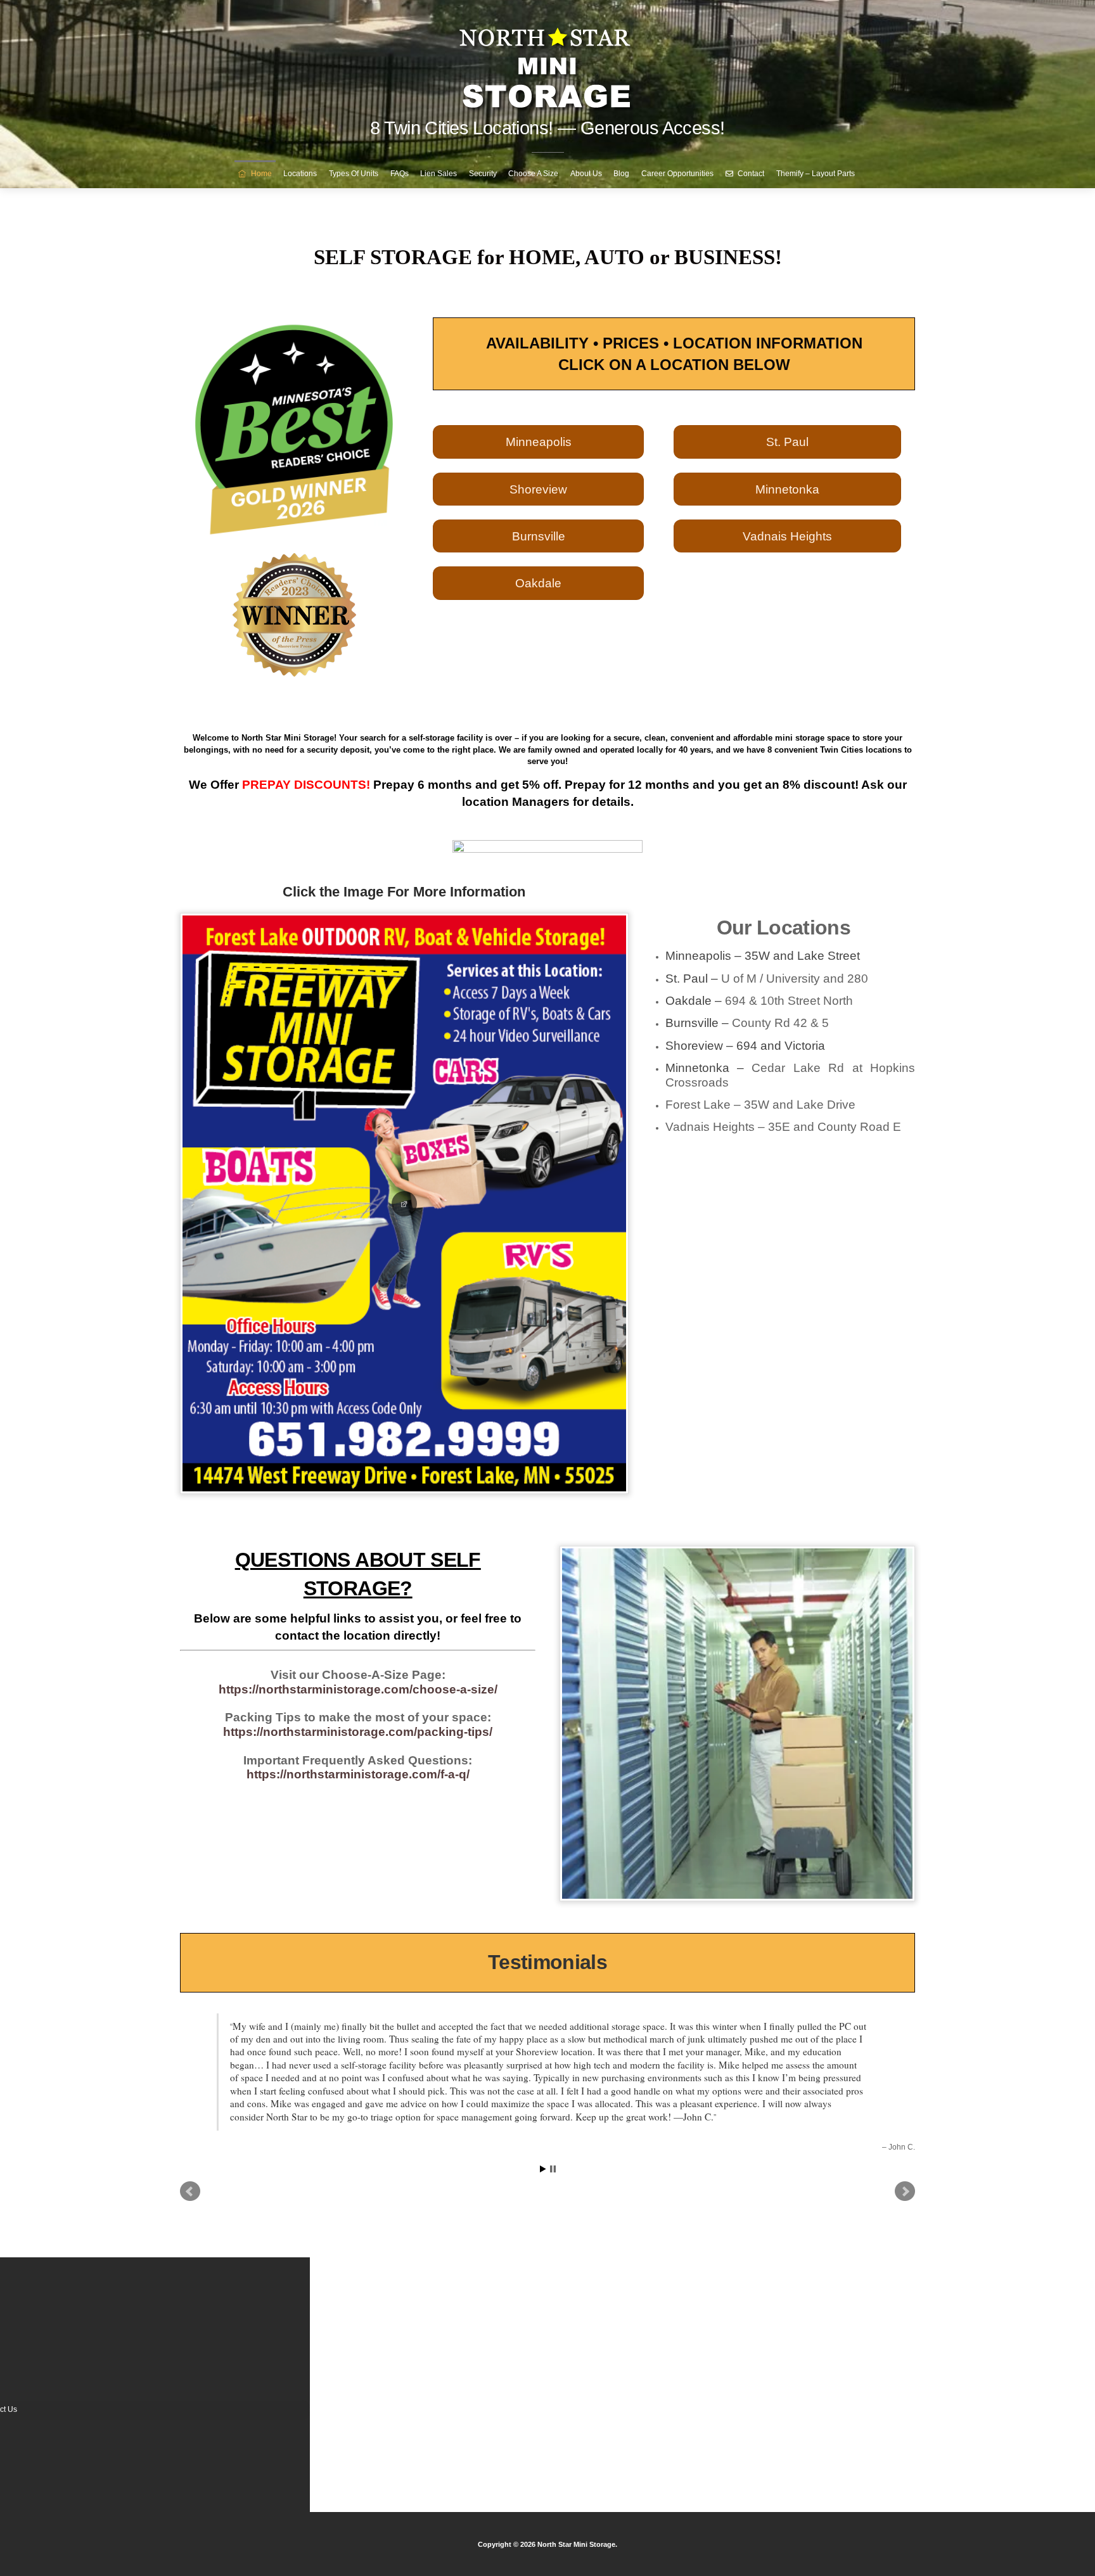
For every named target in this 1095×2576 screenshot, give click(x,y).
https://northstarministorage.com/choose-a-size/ (358, 1689)
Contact (750, 174)
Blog (621, 174)
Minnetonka (787, 489)
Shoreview (538, 489)
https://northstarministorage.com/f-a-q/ (358, 1774)
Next (905, 2127)
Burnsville (539, 536)
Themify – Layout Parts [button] (816, 174)
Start (543, 2104)
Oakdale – (759, 1001)
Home (260, 174)
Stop (553, 2104)
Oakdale (538, 583)
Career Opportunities (677, 174)
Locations (300, 174)
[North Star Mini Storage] (547, 63)
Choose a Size (533, 174)
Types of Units (354, 174)
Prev (190, 2127)
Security (483, 174)
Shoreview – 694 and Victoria (745, 1046)
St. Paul (787, 442)
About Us (586, 174)
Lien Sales (439, 174)
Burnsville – (747, 1023)
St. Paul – (767, 979)
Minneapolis (539, 442)
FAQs (400, 174)
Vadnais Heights (787, 536)
